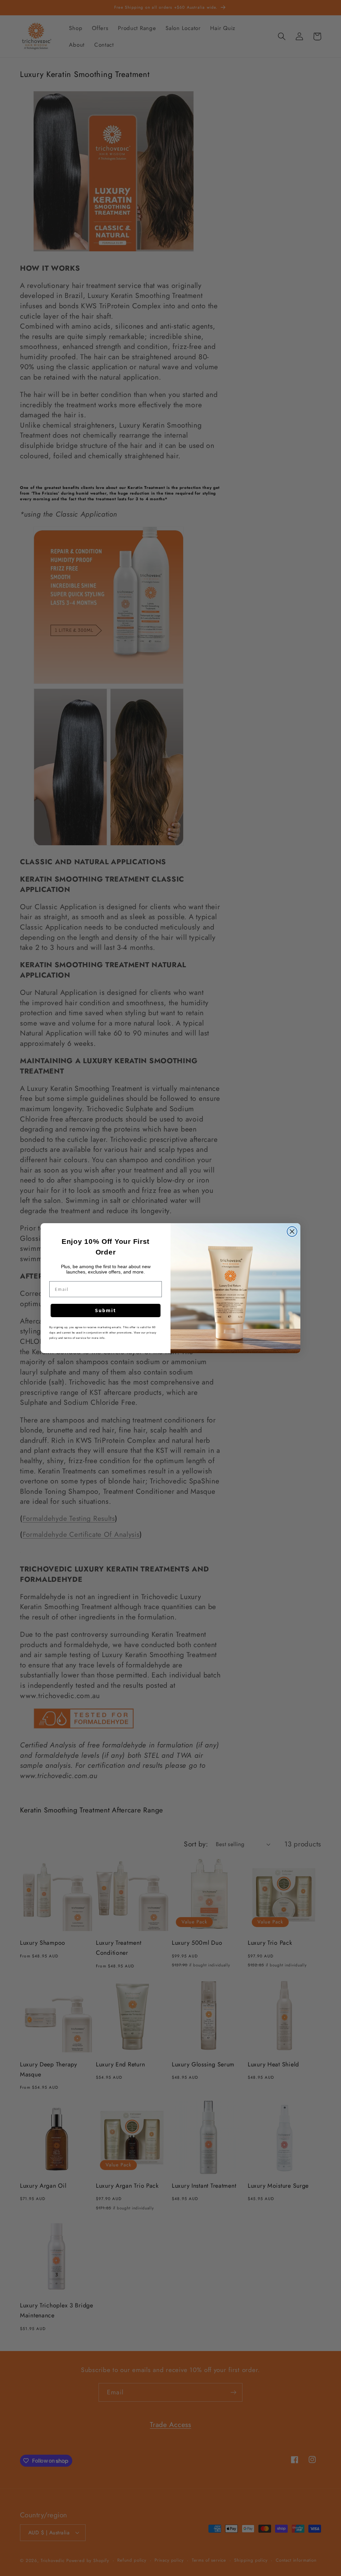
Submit (106, 1310)
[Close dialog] (292, 1232)
